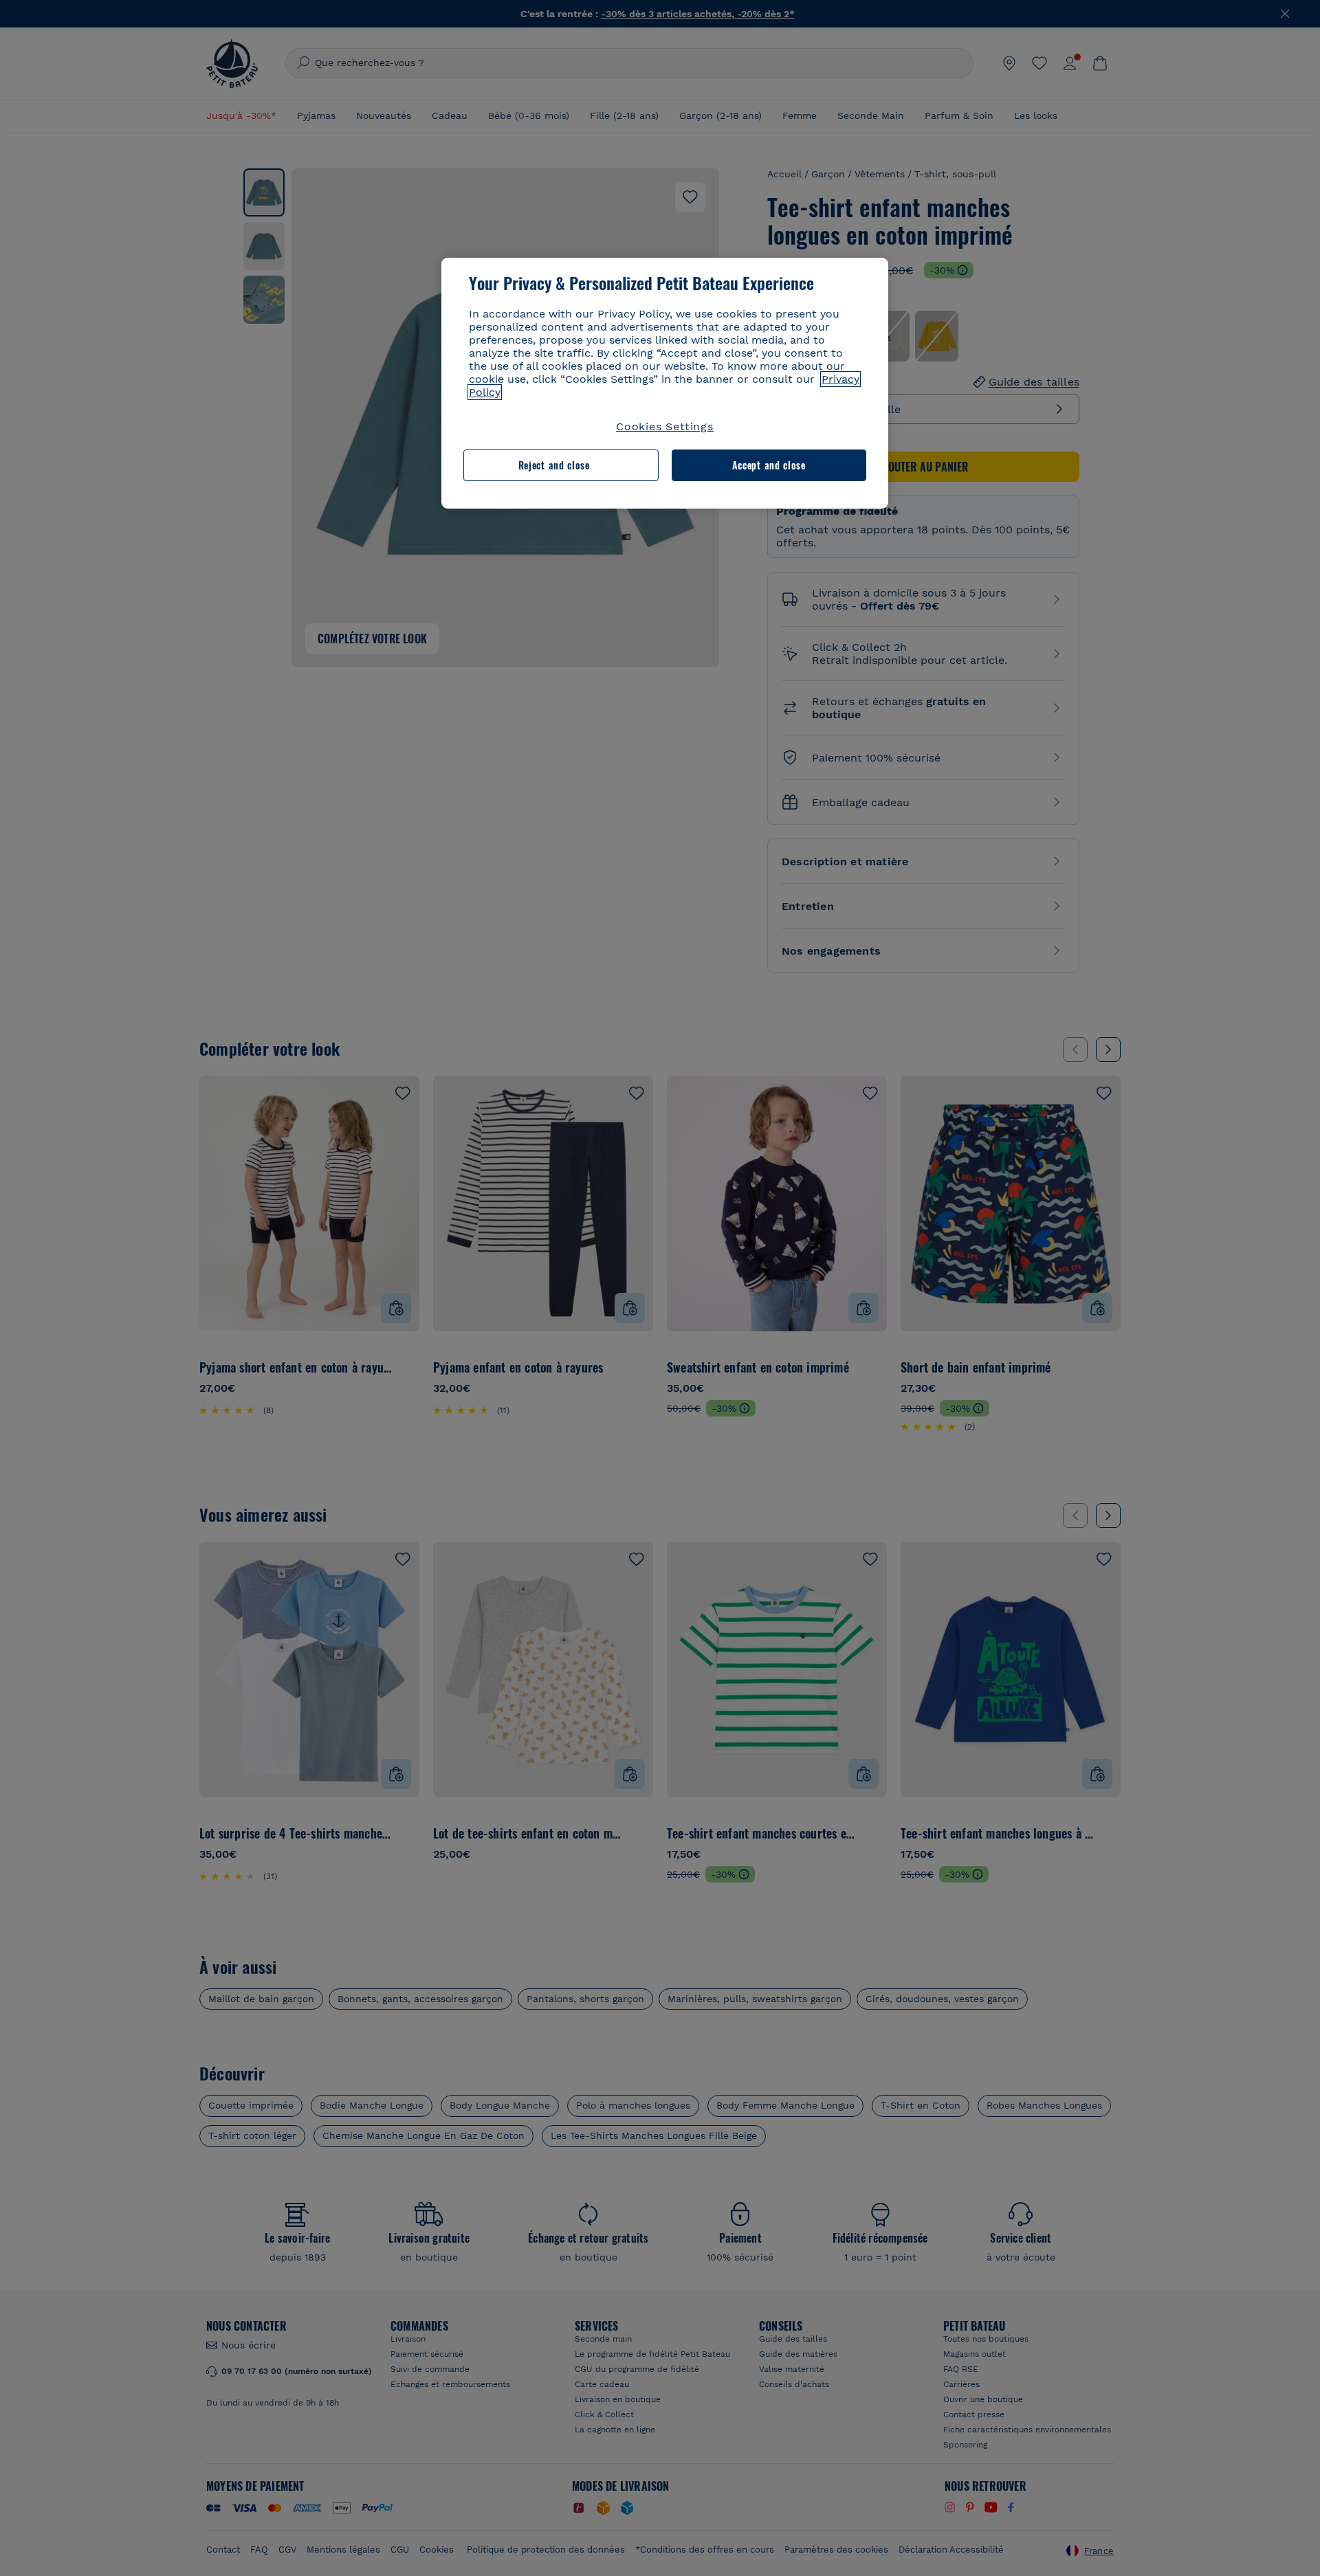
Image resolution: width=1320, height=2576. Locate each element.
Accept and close (769, 465)
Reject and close (554, 465)
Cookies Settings (665, 426)
